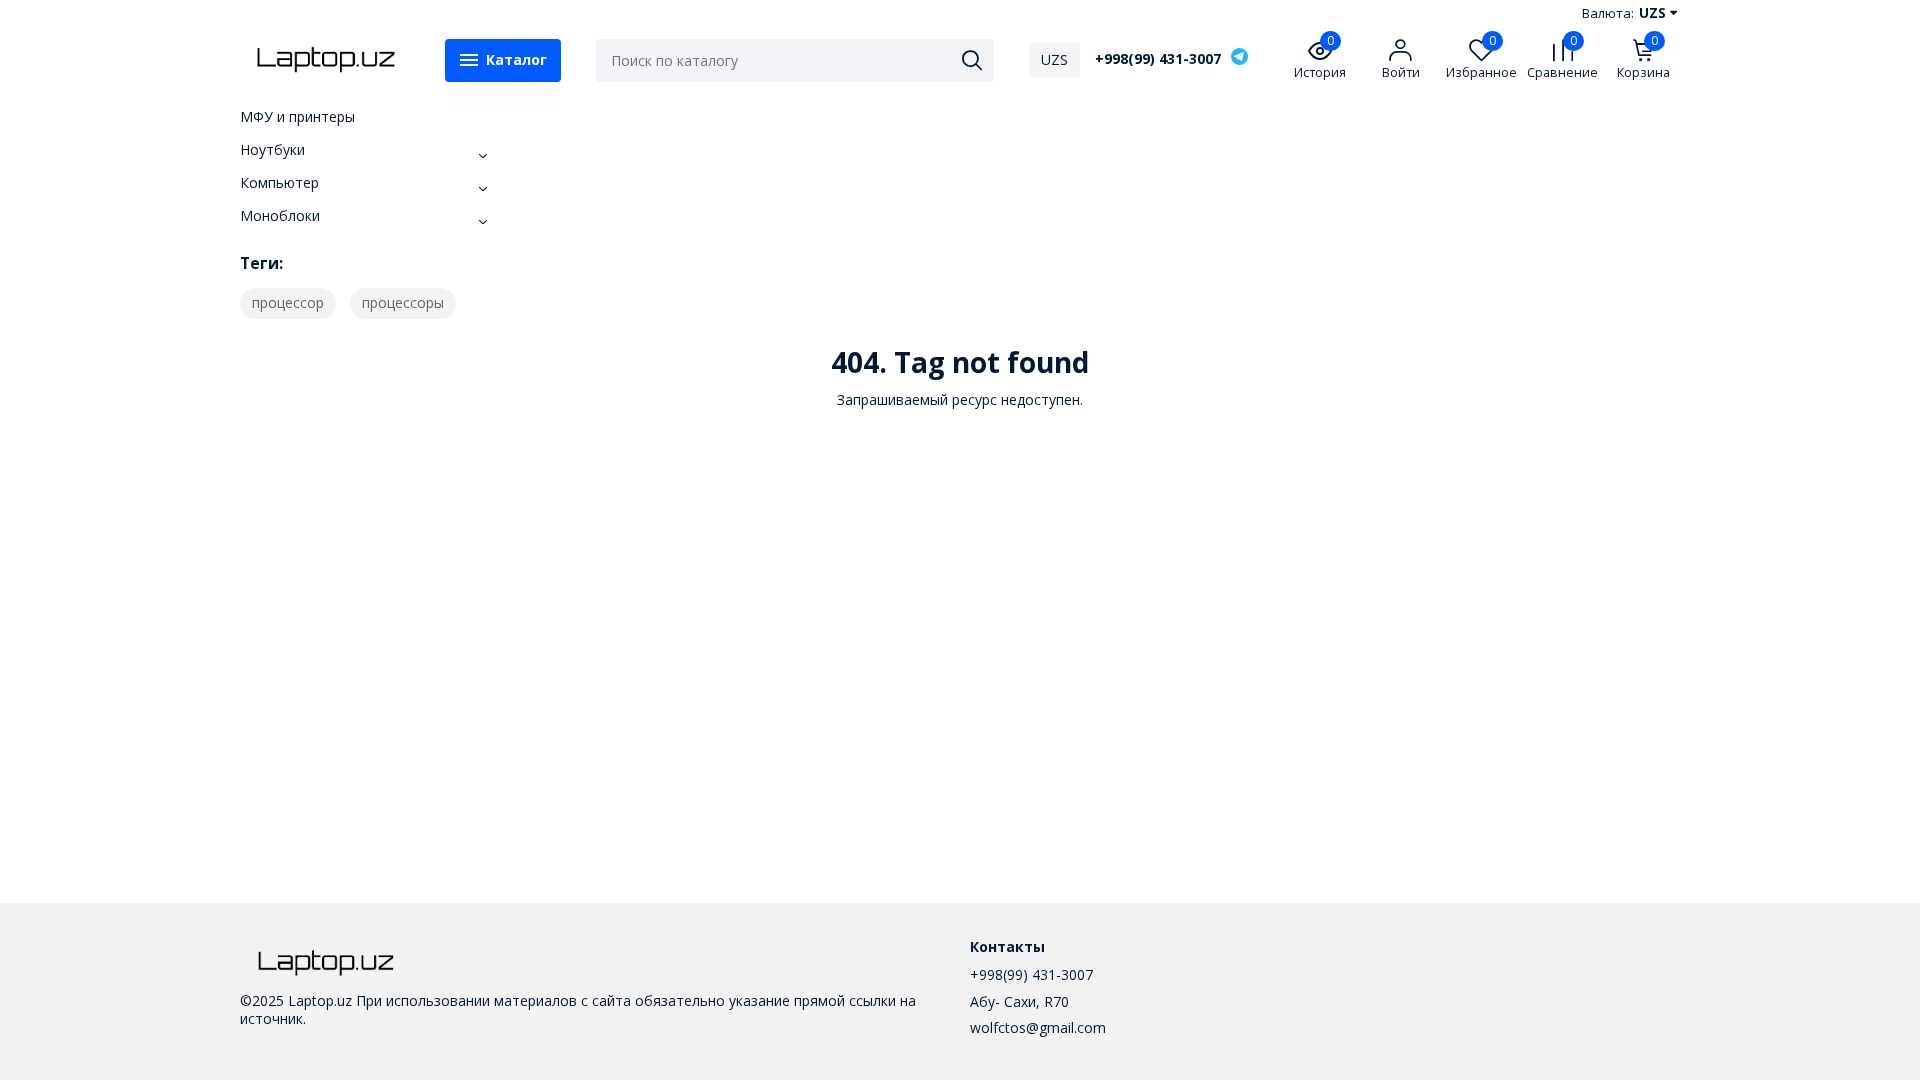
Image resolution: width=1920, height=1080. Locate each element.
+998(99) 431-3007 (1158, 59)
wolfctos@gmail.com (1038, 1027)
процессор (288, 302)
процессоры (403, 302)
